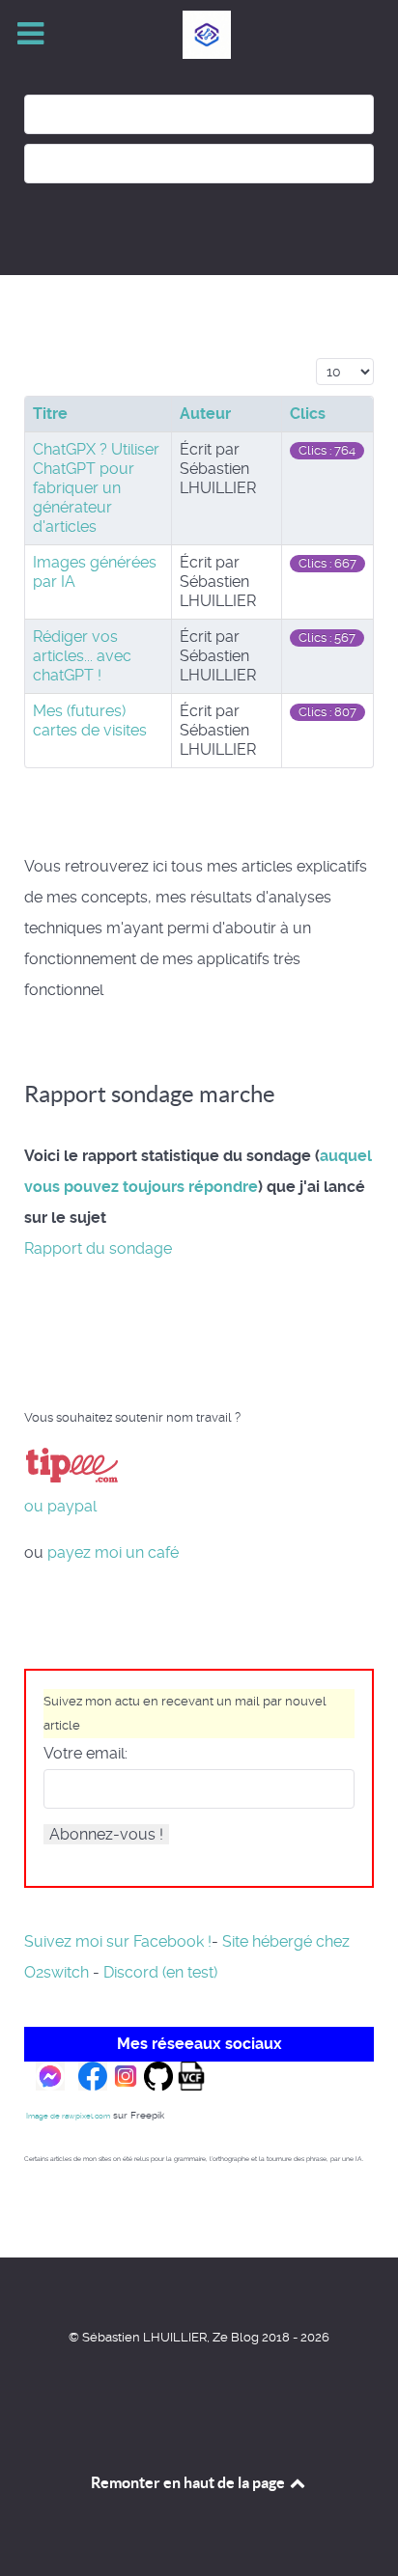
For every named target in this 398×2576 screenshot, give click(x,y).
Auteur (205, 414)
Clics (308, 414)
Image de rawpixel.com (68, 2116)
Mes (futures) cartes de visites (90, 720)
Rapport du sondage (98, 1248)
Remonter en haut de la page (189, 2482)
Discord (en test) (160, 1972)
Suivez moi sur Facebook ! (118, 1941)
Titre (50, 414)
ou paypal (60, 1506)
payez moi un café (113, 1552)
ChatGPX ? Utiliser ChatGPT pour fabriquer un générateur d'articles (96, 488)
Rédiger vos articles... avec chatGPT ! (82, 656)
